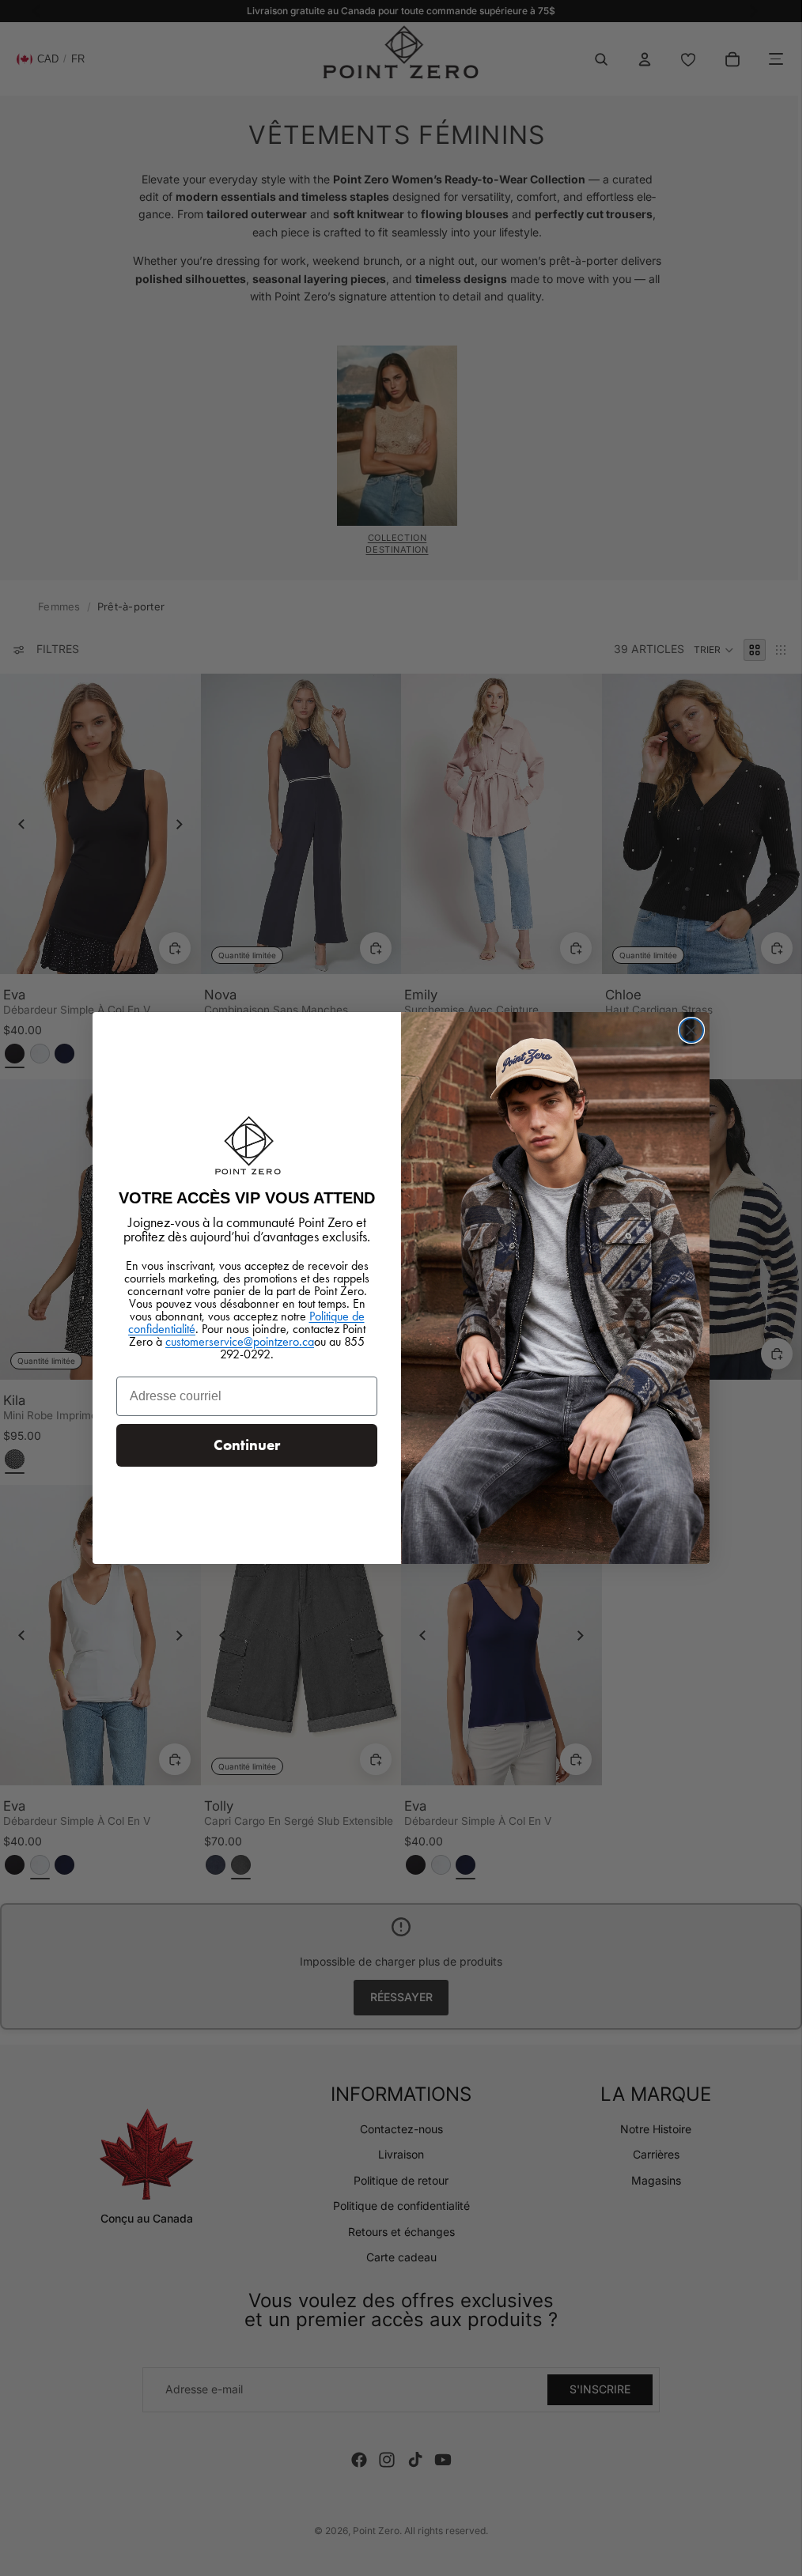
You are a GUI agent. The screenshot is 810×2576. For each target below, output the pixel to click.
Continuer (247, 1445)
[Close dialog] (691, 1030)
